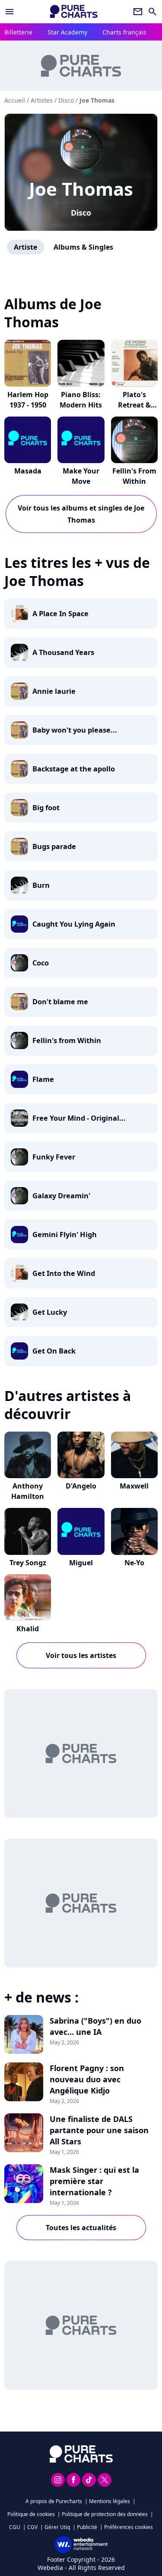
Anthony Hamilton (28, 1491)
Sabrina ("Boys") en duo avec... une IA (95, 2026)
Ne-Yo (134, 1563)
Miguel (81, 1563)
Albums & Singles (83, 247)
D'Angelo (81, 1486)
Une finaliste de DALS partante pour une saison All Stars (99, 2130)
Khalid (28, 1629)
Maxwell (134, 1486)
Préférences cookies (129, 2527)
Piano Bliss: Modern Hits (81, 400)
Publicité (87, 2527)
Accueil (15, 100)
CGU (15, 2527)
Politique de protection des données (105, 2514)
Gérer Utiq (57, 2527)
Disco (81, 213)
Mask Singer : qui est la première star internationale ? (94, 2181)
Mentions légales (110, 2501)
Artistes (42, 100)
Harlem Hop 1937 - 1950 (28, 400)
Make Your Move (81, 476)
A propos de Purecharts (54, 2501)
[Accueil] (74, 11)
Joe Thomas (81, 189)
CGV (32, 2527)
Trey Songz (28, 1563)
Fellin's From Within (134, 476)
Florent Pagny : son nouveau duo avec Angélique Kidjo (87, 2079)
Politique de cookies (31, 2514)
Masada (28, 471)
